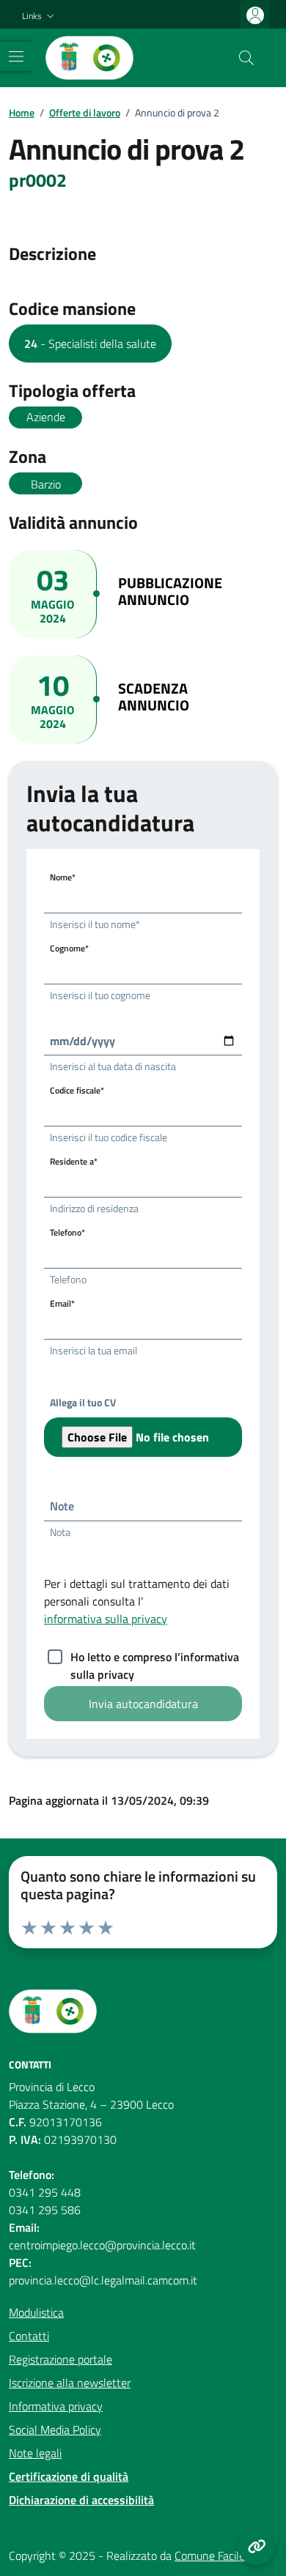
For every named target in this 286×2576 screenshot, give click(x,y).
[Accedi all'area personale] (255, 15)
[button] (40, 16)
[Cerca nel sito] (246, 58)
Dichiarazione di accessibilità (81, 2500)
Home (22, 112)
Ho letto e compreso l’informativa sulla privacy (155, 1658)
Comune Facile (210, 2555)
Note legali (35, 2453)
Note (62, 1506)
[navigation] (16, 56)
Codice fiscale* (77, 1090)
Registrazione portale (60, 2359)
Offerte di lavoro (85, 112)
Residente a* (74, 1161)
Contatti (29, 2336)
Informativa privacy (56, 2406)
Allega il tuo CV (83, 1402)
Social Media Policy (55, 2430)
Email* (62, 1303)
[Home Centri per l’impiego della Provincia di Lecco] (89, 58)
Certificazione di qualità (69, 2476)
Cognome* (69, 948)
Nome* (63, 877)
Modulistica (36, 2312)
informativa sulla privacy (106, 1619)
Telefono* (67, 1232)
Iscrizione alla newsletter (70, 2383)
